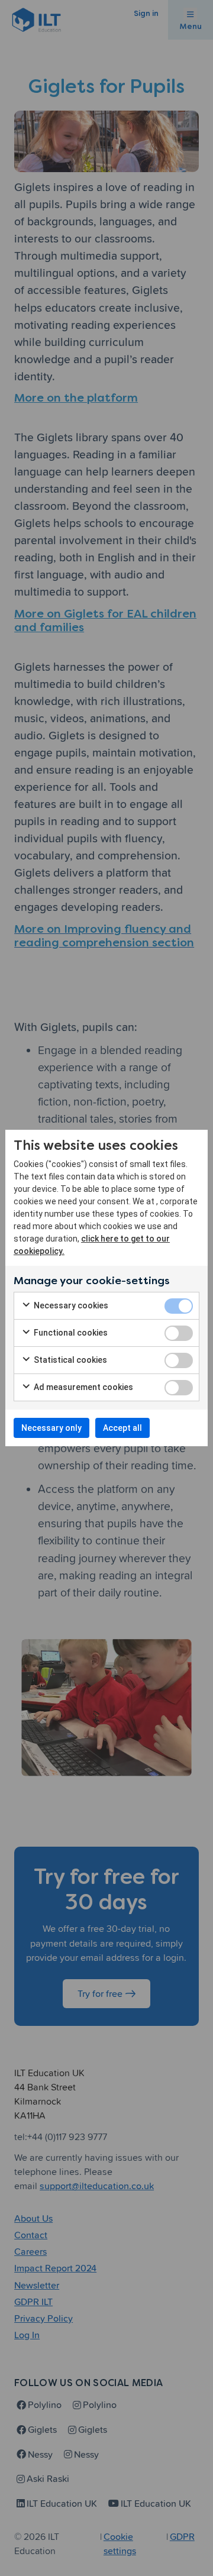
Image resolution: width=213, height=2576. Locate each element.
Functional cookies (70, 1333)
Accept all (122, 1428)
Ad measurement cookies (83, 1387)
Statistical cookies (70, 1360)
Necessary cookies (70, 1305)
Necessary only (51, 1428)
